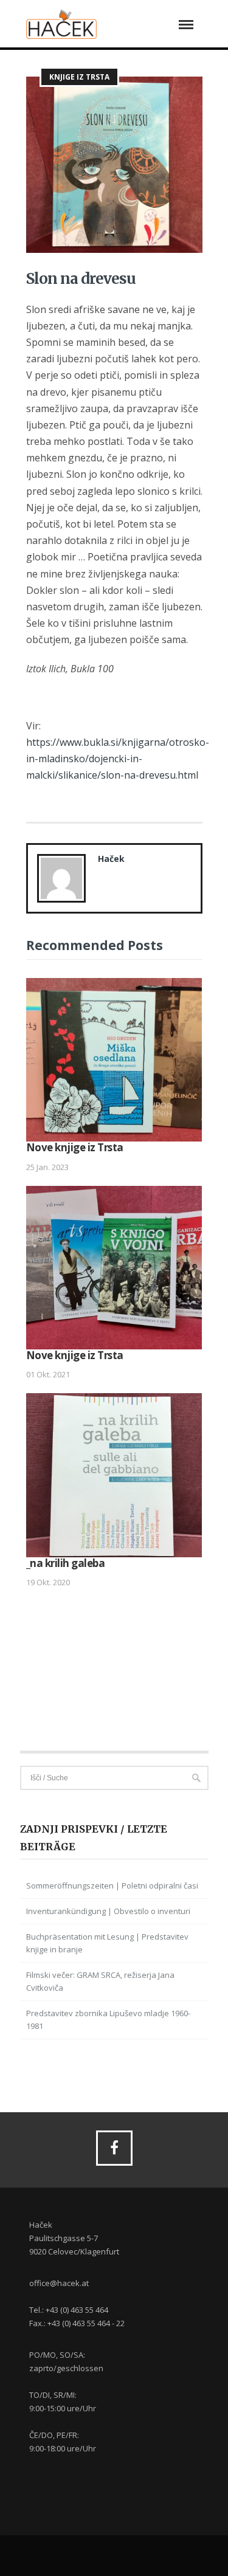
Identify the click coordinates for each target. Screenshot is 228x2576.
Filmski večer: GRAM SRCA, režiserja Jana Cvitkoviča (100, 1981)
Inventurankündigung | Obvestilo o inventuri (108, 1911)
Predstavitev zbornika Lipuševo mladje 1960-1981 (108, 2020)
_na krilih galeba (66, 1563)
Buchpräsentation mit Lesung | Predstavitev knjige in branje (107, 1943)
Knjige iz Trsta (79, 77)
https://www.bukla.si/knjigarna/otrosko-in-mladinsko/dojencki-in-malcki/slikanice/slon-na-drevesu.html (118, 759)
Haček (111, 859)
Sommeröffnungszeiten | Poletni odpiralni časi (112, 1886)
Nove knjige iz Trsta (75, 1147)
